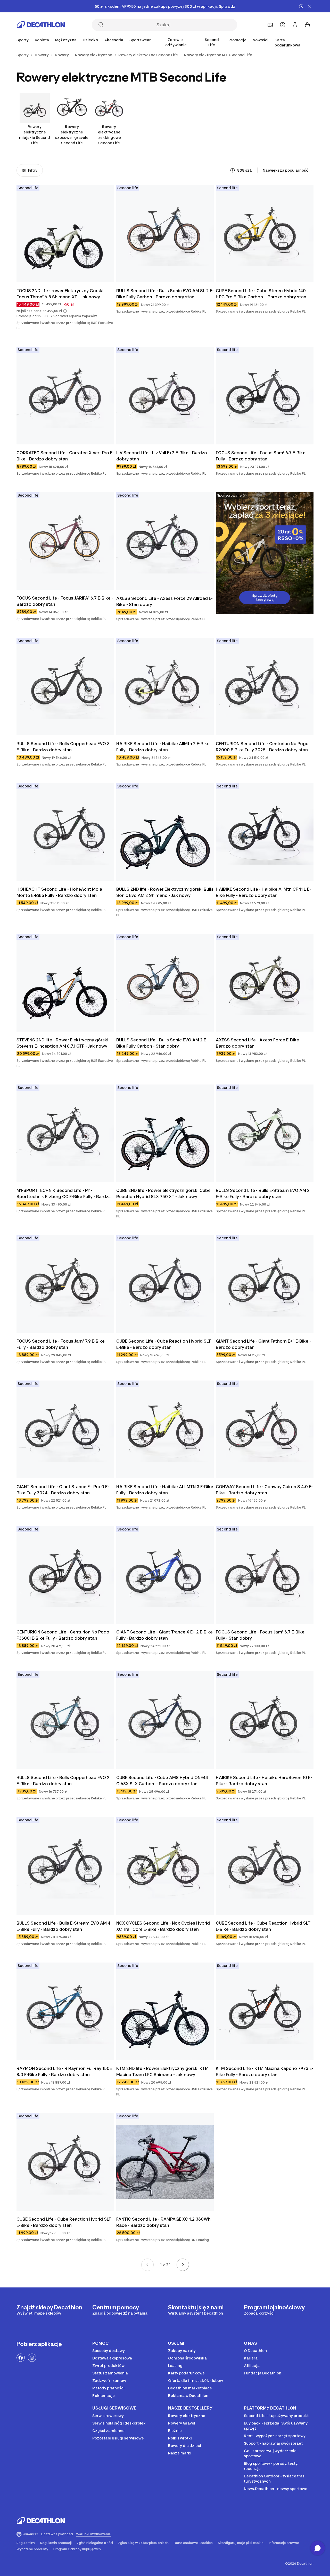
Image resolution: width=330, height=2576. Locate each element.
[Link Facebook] (21, 2358)
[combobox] (288, 170)
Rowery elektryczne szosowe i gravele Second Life (72, 135)
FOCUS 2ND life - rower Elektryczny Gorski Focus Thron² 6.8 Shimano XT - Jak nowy (60, 294)
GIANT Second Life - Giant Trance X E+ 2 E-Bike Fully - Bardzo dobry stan (165, 1635)
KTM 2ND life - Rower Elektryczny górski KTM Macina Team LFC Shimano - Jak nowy (163, 2071)
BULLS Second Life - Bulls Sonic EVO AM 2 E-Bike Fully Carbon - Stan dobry (162, 1043)
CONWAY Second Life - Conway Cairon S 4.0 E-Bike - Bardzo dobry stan (264, 1490)
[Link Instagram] (32, 2358)
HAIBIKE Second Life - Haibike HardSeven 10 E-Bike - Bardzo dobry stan (264, 1781)
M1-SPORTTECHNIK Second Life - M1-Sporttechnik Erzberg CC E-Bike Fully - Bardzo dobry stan (64, 1194)
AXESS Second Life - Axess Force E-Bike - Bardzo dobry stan (259, 1043)
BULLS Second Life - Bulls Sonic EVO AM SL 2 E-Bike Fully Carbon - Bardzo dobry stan (165, 294)
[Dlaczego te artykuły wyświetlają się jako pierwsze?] (233, 170)
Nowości (261, 40)
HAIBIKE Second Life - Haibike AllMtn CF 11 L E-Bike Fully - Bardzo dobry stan (263, 892)
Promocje (237, 40)
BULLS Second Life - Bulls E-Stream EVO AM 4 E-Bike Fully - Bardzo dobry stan (64, 1926)
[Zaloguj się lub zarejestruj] (295, 25)
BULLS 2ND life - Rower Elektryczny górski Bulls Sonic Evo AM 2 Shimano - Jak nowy (165, 892)
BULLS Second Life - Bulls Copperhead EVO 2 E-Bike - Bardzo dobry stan (64, 1781)
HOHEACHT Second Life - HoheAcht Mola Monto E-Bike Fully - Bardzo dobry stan (60, 892)
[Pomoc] (283, 25)
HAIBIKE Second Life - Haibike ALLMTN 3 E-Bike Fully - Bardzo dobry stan (165, 1490)
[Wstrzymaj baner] (301, 6)
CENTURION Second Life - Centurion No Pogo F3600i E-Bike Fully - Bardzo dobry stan (63, 1635)
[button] (65, 311)
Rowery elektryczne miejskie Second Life (35, 135)
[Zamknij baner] (309, 6)
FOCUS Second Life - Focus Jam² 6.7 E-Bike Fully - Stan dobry (261, 1635)
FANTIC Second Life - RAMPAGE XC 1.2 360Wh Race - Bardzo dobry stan (164, 2222)
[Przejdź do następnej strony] (183, 2265)
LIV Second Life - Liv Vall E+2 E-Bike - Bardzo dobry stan (162, 456)
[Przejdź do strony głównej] (41, 25)
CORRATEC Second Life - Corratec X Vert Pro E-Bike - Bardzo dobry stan (65, 456)
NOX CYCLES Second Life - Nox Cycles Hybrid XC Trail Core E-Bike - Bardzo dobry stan (164, 1926)
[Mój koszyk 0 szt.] (307, 25)
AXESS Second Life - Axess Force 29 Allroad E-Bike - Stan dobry (164, 601)
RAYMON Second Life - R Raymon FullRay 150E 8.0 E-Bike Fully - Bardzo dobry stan (65, 2071)
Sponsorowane (229, 495)
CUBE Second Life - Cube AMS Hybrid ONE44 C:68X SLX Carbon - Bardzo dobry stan (163, 1781)
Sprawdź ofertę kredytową (265, 598)
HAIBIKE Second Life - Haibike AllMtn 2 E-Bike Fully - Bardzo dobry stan (163, 747)
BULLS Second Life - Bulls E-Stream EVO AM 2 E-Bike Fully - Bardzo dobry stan (263, 1193)
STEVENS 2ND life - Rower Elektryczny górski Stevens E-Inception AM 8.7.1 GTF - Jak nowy (63, 1043)
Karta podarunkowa (287, 42)
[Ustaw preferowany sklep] (270, 25)
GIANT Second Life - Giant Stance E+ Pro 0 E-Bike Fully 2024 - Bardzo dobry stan (63, 1490)
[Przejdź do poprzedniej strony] (147, 2265)
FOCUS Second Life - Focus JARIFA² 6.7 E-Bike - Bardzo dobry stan (65, 601)
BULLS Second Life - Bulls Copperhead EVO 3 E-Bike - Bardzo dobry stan (64, 747)
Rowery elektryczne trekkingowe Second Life (109, 135)
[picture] (65, 234)
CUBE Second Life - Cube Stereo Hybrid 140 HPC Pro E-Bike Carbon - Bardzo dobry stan (261, 294)
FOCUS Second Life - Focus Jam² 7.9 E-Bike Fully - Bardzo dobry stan (61, 1344)
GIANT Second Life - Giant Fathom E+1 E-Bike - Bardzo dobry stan (264, 1344)
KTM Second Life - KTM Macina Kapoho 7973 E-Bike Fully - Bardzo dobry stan (265, 2071)
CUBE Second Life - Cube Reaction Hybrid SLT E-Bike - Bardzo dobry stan (164, 1344)
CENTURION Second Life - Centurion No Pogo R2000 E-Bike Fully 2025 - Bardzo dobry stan (263, 747)
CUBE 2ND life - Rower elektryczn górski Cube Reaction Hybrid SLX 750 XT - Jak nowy (164, 1193)
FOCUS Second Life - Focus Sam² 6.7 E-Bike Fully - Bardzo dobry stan (261, 456)
